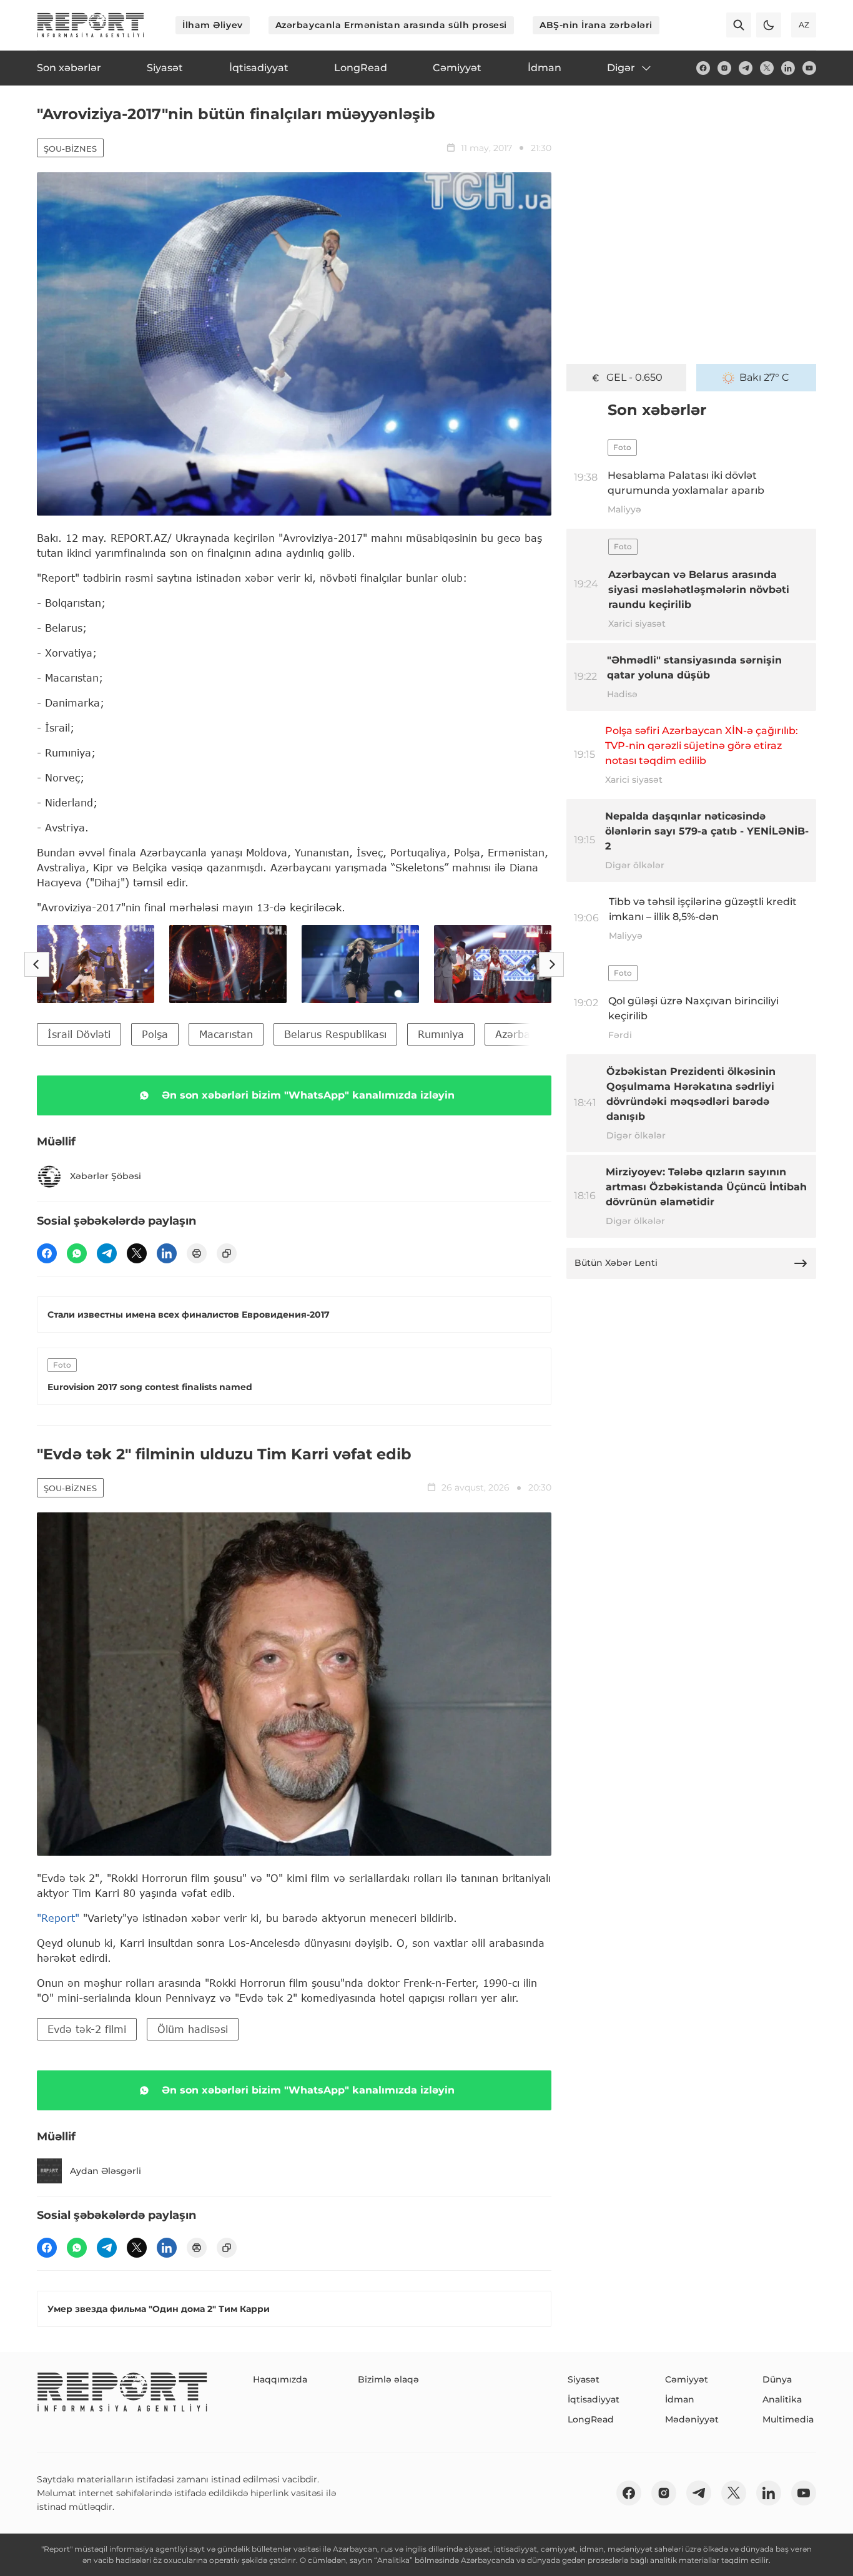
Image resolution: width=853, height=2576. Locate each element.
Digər (621, 68)
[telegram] (746, 68)
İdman (680, 2399)
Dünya (777, 2379)
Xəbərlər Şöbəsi (106, 1176)
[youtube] (809, 68)
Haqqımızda (280, 2379)
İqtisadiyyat (594, 2399)
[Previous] (37, 964)
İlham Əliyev (213, 25)
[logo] (91, 25)
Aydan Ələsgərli (106, 2171)
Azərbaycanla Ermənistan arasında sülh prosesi (391, 25)
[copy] (227, 1253)
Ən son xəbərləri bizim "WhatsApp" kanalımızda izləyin (308, 1095)
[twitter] (767, 68)
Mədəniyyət (692, 2419)
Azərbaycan (524, 1034)
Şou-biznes (70, 149)
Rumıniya (441, 1034)
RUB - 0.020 (634, 377)
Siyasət (584, 2379)
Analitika (782, 2399)
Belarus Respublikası (335, 1034)
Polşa (155, 1034)
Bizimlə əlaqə (388, 2379)
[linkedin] (788, 68)
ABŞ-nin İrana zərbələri (596, 25)
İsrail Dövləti (79, 1034)
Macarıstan (226, 1034)
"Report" (58, 1918)
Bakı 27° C (764, 377)
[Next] (551, 964)
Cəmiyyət (687, 2379)
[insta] (724, 68)
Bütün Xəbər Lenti (616, 1263)
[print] (197, 1253)
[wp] (77, 1253)
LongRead (591, 2419)
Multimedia (788, 2419)
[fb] (703, 68)
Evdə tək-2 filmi (87, 2029)
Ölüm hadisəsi (193, 2029)
